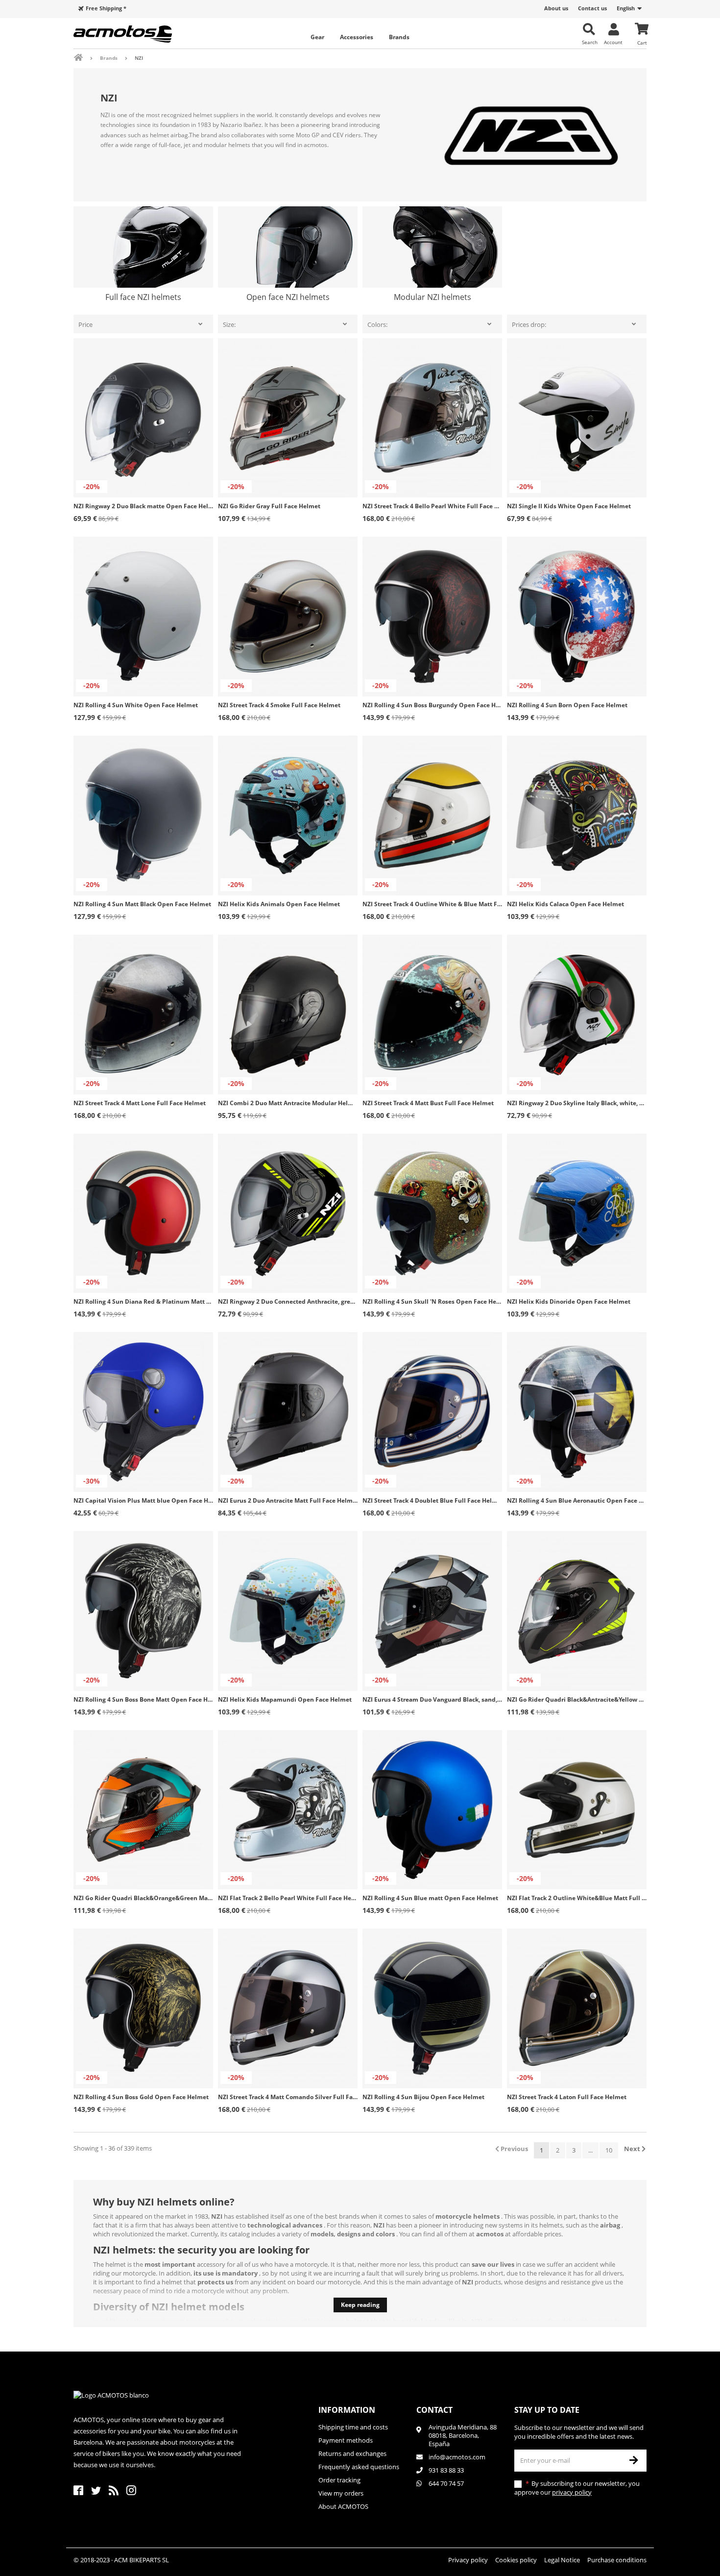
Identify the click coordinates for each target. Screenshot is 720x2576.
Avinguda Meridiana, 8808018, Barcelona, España (463, 2436)
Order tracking (339, 2480)
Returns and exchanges (352, 2453)
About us (556, 8)
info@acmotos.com (457, 2457)
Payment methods (346, 2440)
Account (613, 42)
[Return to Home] (85, 58)
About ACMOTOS (343, 2506)
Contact (434, 2410)
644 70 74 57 (446, 2483)
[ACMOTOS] (140, 34)
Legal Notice (562, 2560)
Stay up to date (547, 2410)
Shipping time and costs (353, 2427)
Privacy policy (468, 2560)
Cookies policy (516, 2560)
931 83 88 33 (446, 2470)
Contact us (592, 8)
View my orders (341, 2493)
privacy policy (572, 2492)
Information (347, 2410)
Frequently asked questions (359, 2467)
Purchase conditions (617, 2560)
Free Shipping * (106, 8)
